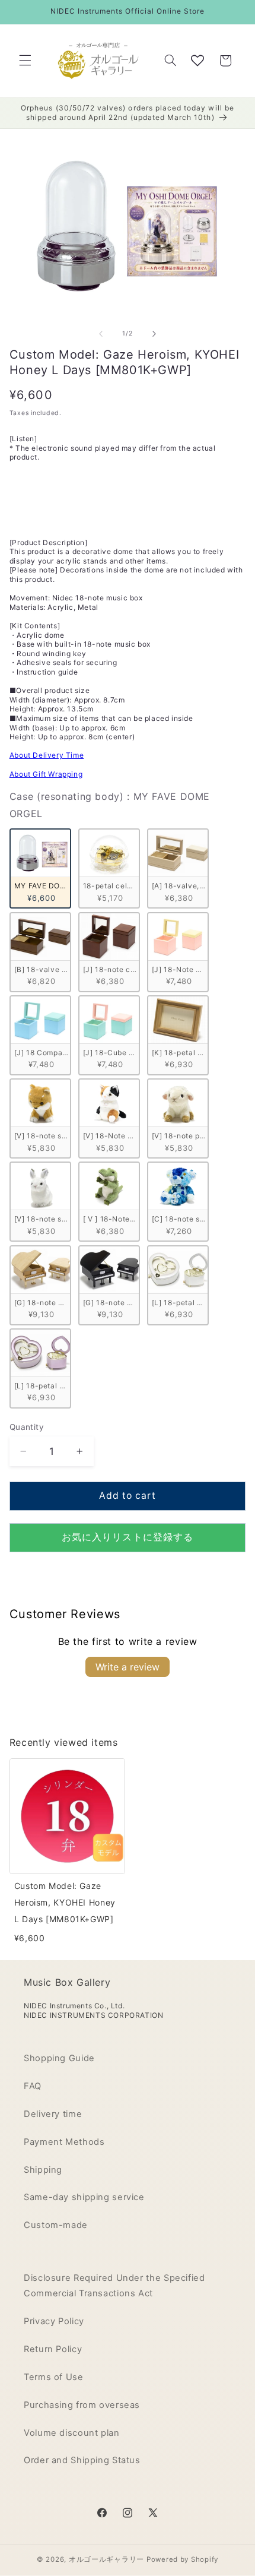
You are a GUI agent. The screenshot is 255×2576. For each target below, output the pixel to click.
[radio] (40, 868)
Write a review (128, 1667)
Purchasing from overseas (82, 2405)
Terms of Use (54, 2377)
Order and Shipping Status (82, 2460)
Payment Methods (64, 2142)
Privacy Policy (54, 2321)
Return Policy (53, 2349)
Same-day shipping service (84, 2197)
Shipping (43, 2170)
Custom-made (56, 2225)
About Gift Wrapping (46, 774)
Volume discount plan (72, 2433)
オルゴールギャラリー (106, 2559)
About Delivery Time (47, 755)
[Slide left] (101, 334)
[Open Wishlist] (197, 61)
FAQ (33, 2086)
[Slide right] (154, 334)
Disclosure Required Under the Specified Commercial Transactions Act (114, 2286)
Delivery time (53, 2114)
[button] (25, 61)
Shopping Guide (59, 2058)
